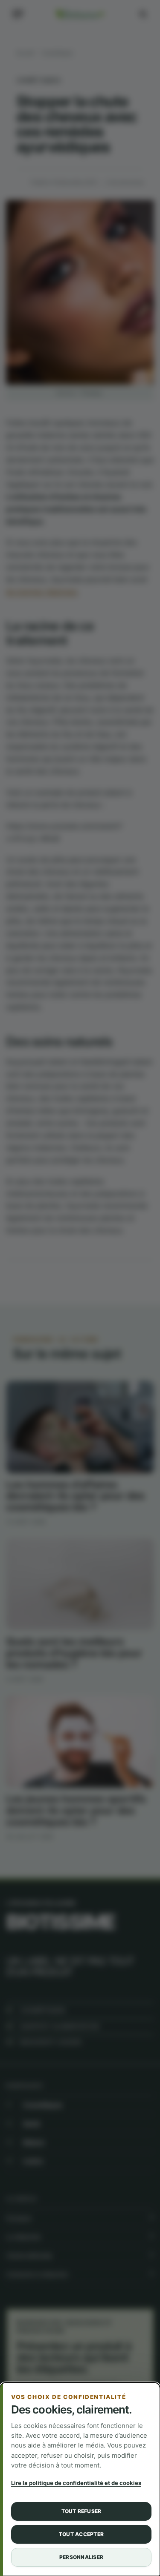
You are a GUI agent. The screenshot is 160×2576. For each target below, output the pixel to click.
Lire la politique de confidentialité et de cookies (76, 2483)
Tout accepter (81, 2534)
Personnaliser (81, 2557)
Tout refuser (81, 2511)
